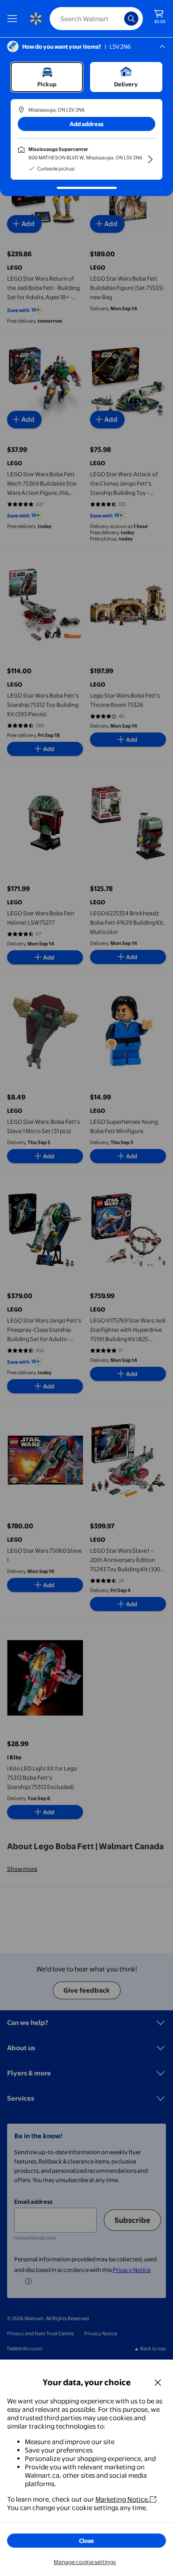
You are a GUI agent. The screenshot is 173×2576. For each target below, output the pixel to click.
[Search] (131, 19)
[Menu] (14, 19)
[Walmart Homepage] (35, 19)
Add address (86, 124)
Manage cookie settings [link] (85, 2562)
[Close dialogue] (158, 2382)
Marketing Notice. (122, 2499)
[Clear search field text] (120, 19)
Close (86, 2541)
